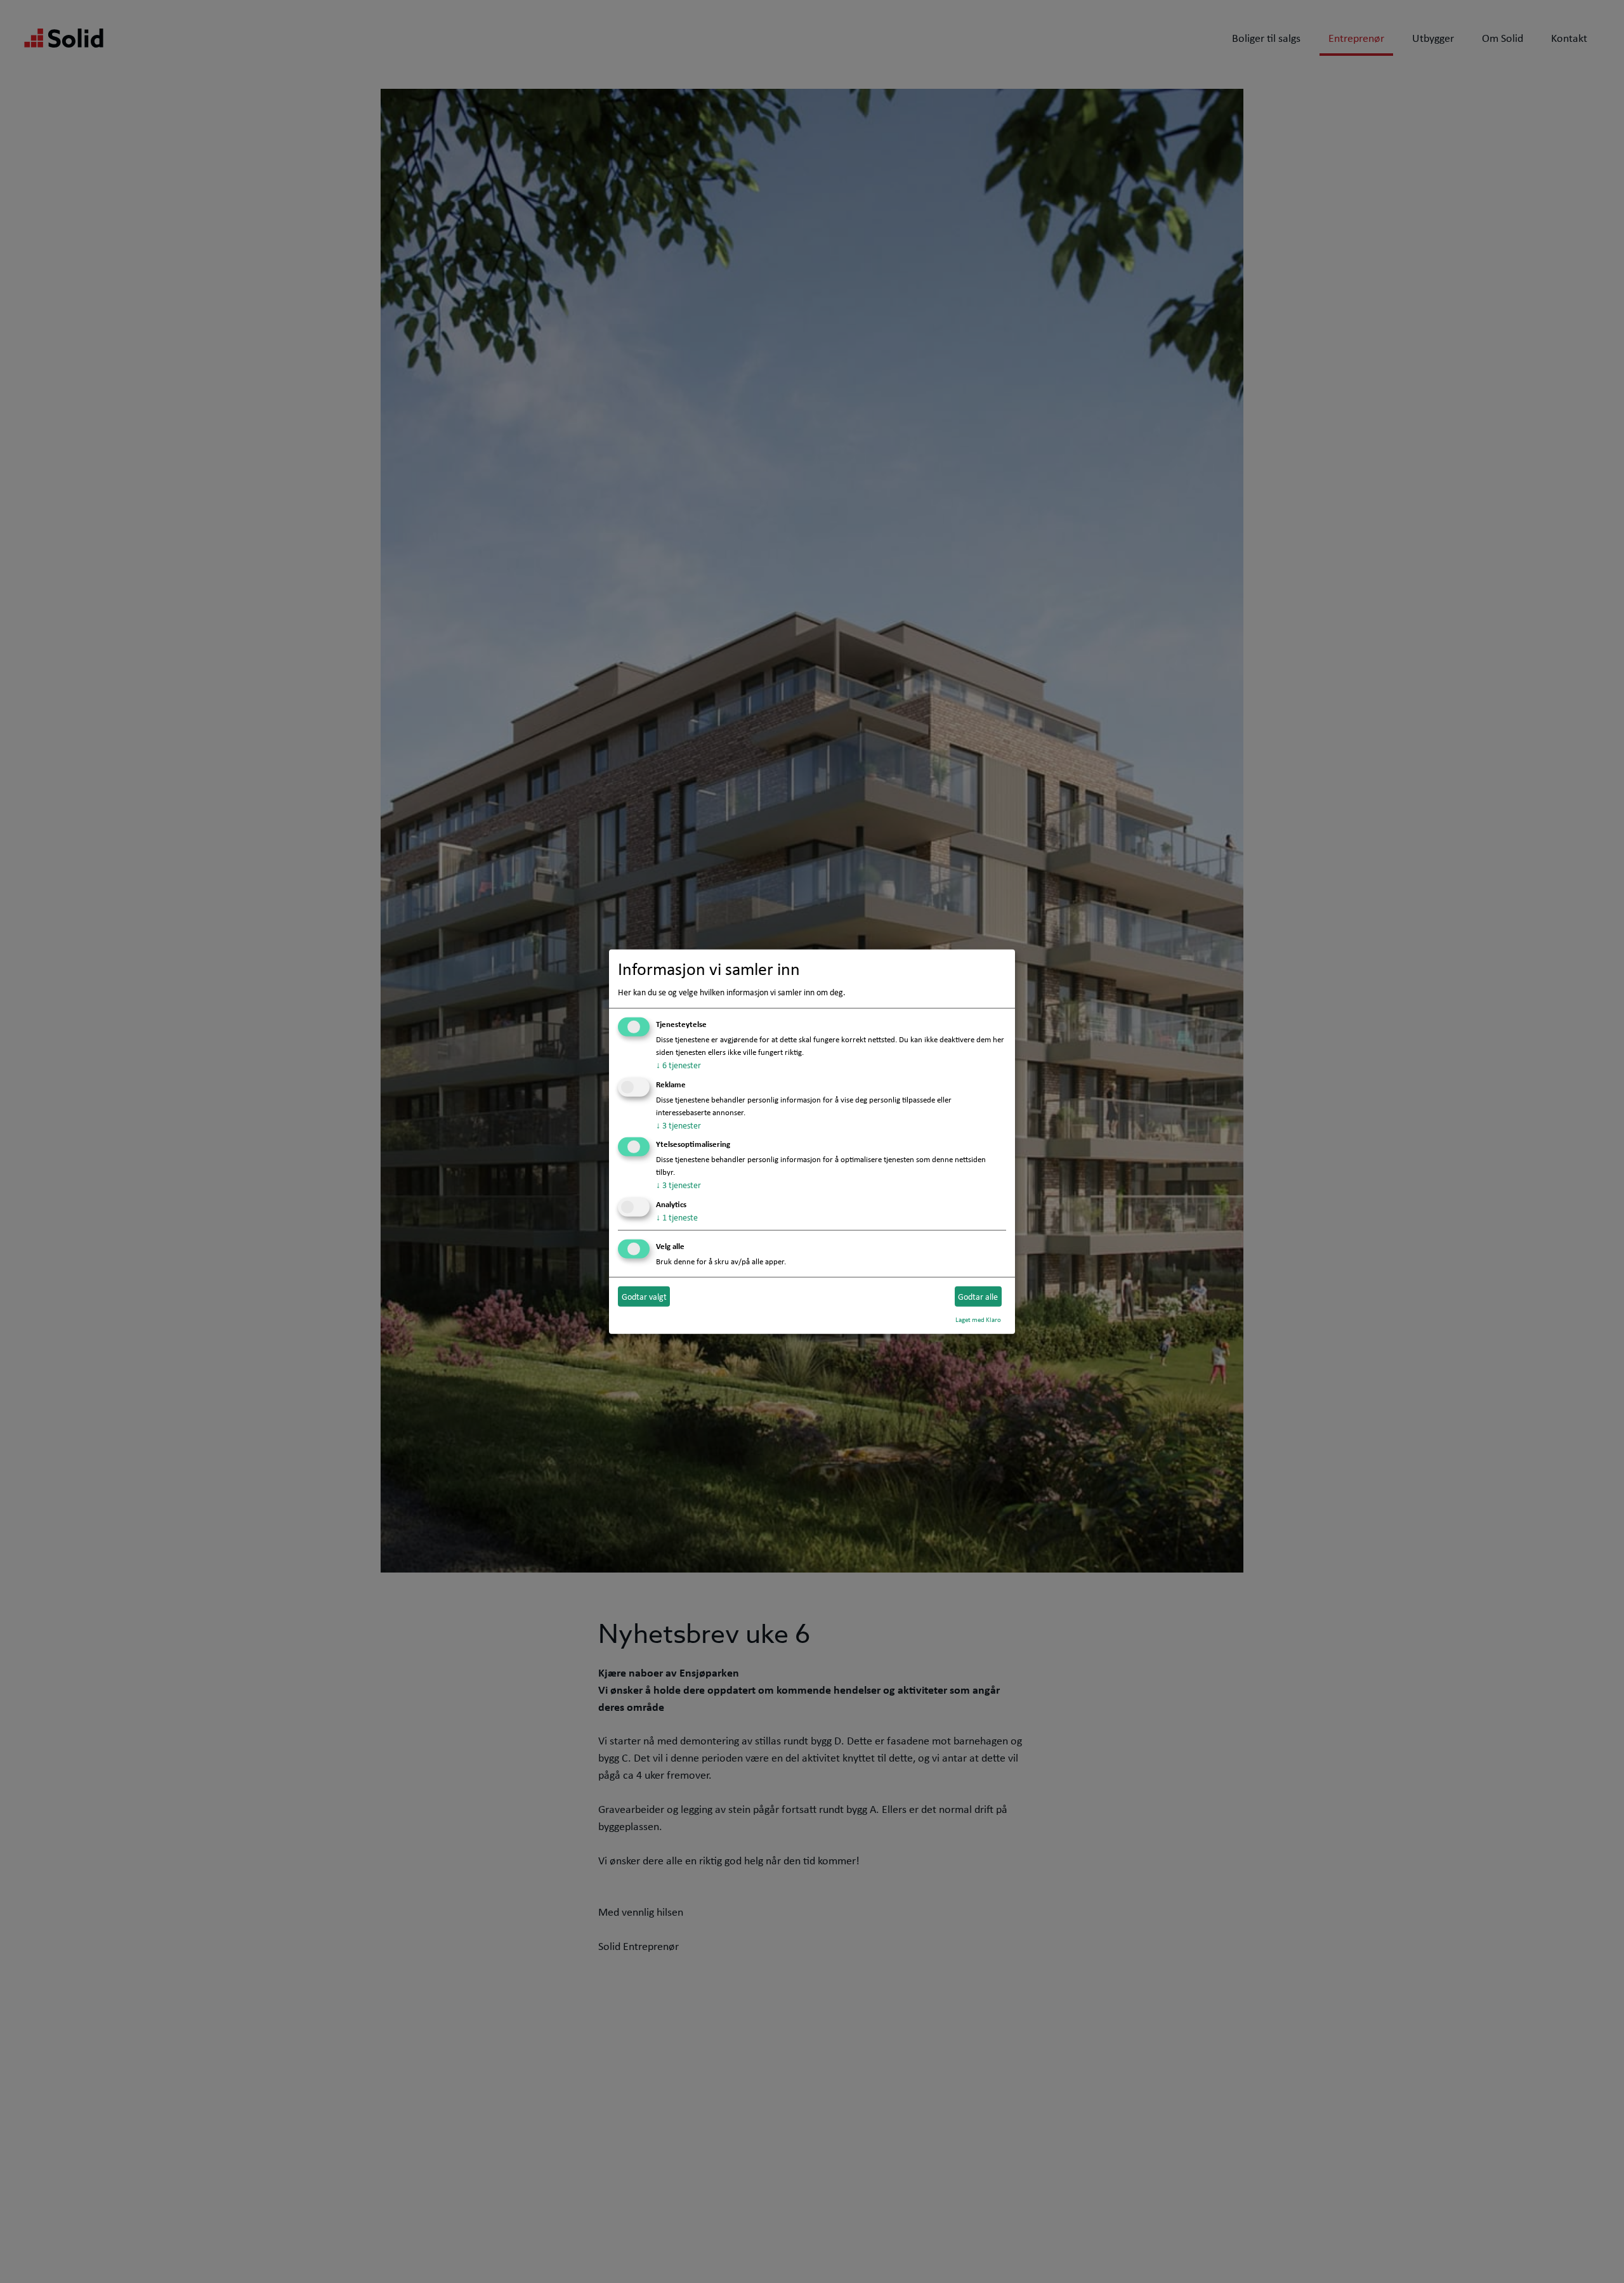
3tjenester (678, 1125)
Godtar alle (978, 1296)
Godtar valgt (644, 1296)
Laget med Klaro (978, 1319)
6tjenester (678, 1065)
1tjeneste (677, 1217)
